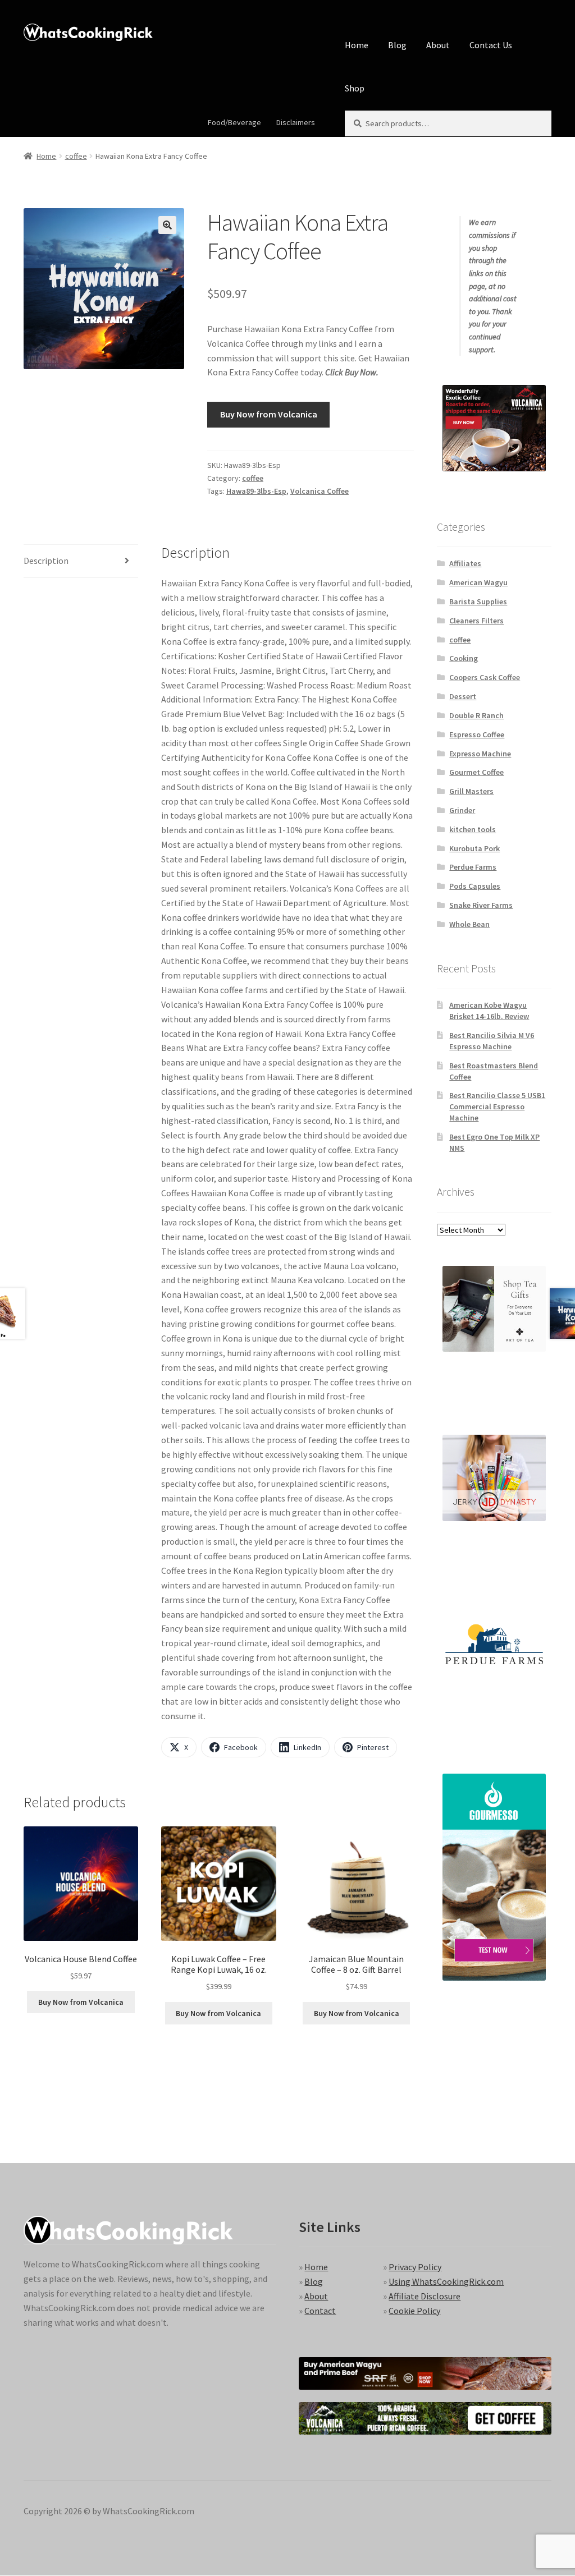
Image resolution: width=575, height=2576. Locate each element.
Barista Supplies (478, 601)
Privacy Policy (415, 2267)
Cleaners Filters (476, 621)
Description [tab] (46, 561)
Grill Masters (471, 791)
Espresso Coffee (477, 734)
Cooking (464, 658)
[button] (167, 225)
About (438, 45)
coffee (76, 156)
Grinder (462, 810)
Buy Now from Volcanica (269, 414)
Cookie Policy (414, 2311)
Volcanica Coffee (320, 491)
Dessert (463, 696)
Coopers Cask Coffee (485, 677)
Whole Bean (469, 924)
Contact (320, 2311)
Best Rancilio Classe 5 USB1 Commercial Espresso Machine (497, 1106)
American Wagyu (478, 582)
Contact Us (491, 45)
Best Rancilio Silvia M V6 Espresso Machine (492, 1041)
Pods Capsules (475, 886)
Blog (397, 45)
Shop (355, 88)
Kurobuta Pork (474, 848)
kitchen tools (473, 829)
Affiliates (465, 563)
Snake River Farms (481, 905)
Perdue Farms (473, 867)
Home (357, 45)
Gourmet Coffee (476, 772)
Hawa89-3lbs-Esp (256, 491)
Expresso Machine (480, 754)
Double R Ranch (476, 715)
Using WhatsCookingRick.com (446, 2281)
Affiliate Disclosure (425, 2296)
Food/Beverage (234, 122)
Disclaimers (296, 122)
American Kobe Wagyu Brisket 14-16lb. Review (489, 1011)
